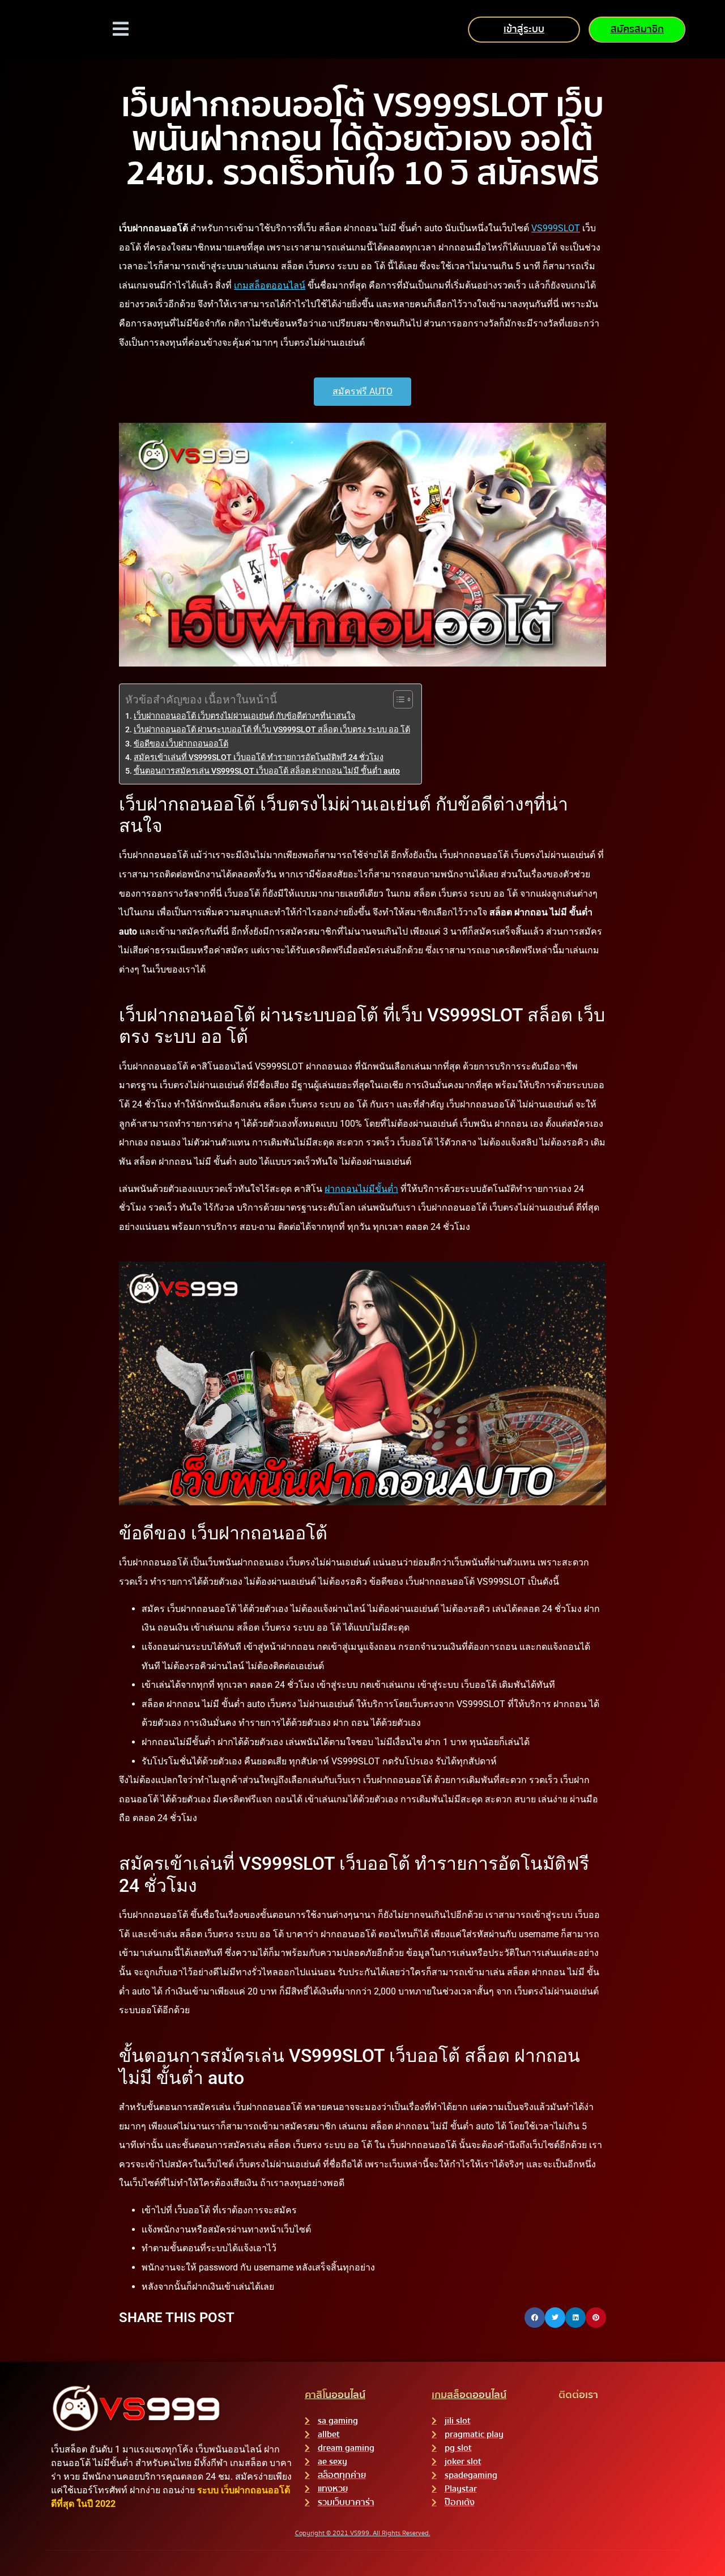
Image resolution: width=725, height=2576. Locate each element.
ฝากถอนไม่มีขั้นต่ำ (361, 1189)
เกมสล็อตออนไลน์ (270, 285)
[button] (535, 2318)
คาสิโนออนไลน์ (335, 2395)
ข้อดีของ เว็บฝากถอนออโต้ (181, 744)
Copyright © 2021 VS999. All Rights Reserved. (363, 2533)
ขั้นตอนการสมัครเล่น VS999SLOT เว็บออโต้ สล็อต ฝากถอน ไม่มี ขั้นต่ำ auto (267, 771)
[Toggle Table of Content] (397, 699)
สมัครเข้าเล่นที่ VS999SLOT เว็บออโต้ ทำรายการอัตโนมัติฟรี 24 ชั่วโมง (259, 757)
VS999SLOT (556, 228)
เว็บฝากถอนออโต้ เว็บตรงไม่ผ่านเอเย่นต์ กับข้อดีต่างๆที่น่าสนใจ (244, 716)
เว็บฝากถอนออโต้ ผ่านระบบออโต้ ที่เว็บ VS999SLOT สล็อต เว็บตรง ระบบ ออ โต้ (272, 730)
